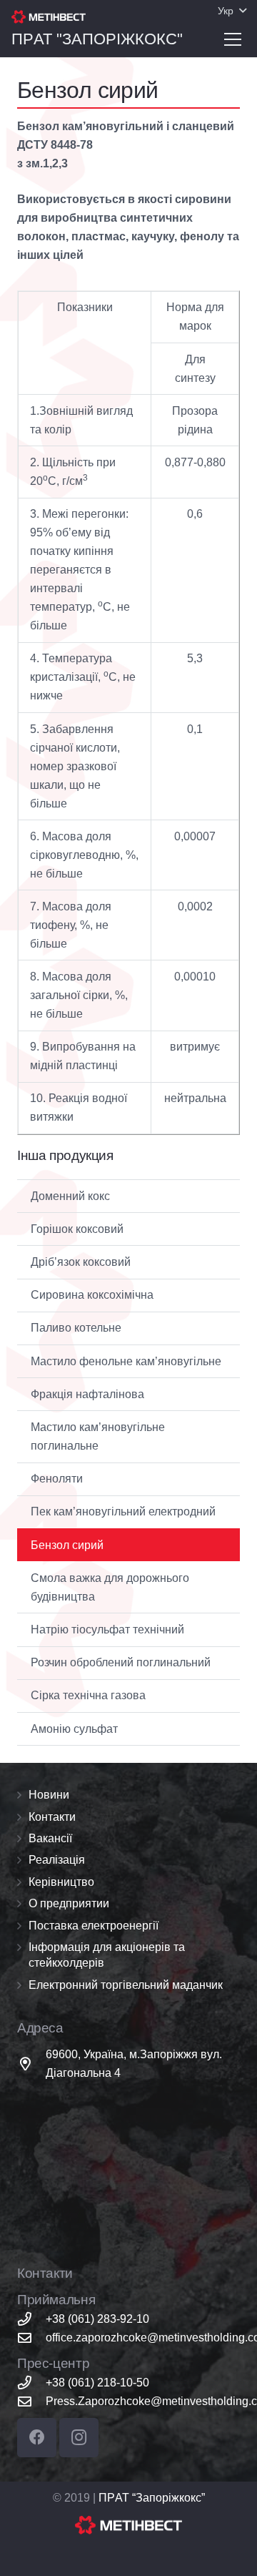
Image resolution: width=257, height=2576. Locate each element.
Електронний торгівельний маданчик (126, 1985)
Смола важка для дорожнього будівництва (110, 1587)
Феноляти (57, 1479)
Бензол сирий (67, 1545)
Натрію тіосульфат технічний (107, 1629)
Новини (49, 1795)
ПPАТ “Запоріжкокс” (152, 2498)
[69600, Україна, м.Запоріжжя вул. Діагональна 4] (31, 2064)
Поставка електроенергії (94, 1926)
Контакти (52, 1817)
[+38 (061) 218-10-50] (31, 2383)
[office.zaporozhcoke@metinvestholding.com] (31, 2337)
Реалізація (57, 1860)
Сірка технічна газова (88, 1695)
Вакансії (50, 1838)
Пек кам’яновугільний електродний (123, 1511)
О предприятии (69, 1903)
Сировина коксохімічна (92, 1295)
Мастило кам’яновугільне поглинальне (98, 1436)
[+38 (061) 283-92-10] (31, 2319)
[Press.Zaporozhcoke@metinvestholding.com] (31, 2401)
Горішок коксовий (77, 1229)
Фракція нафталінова (87, 1394)
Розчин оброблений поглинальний (121, 1662)
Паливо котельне (76, 1328)
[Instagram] (79, 2438)
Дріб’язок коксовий (81, 1262)
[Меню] (233, 39)
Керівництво (61, 1882)
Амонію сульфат (74, 1729)
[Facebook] (37, 2438)
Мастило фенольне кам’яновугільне (126, 1361)
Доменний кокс (70, 1196)
